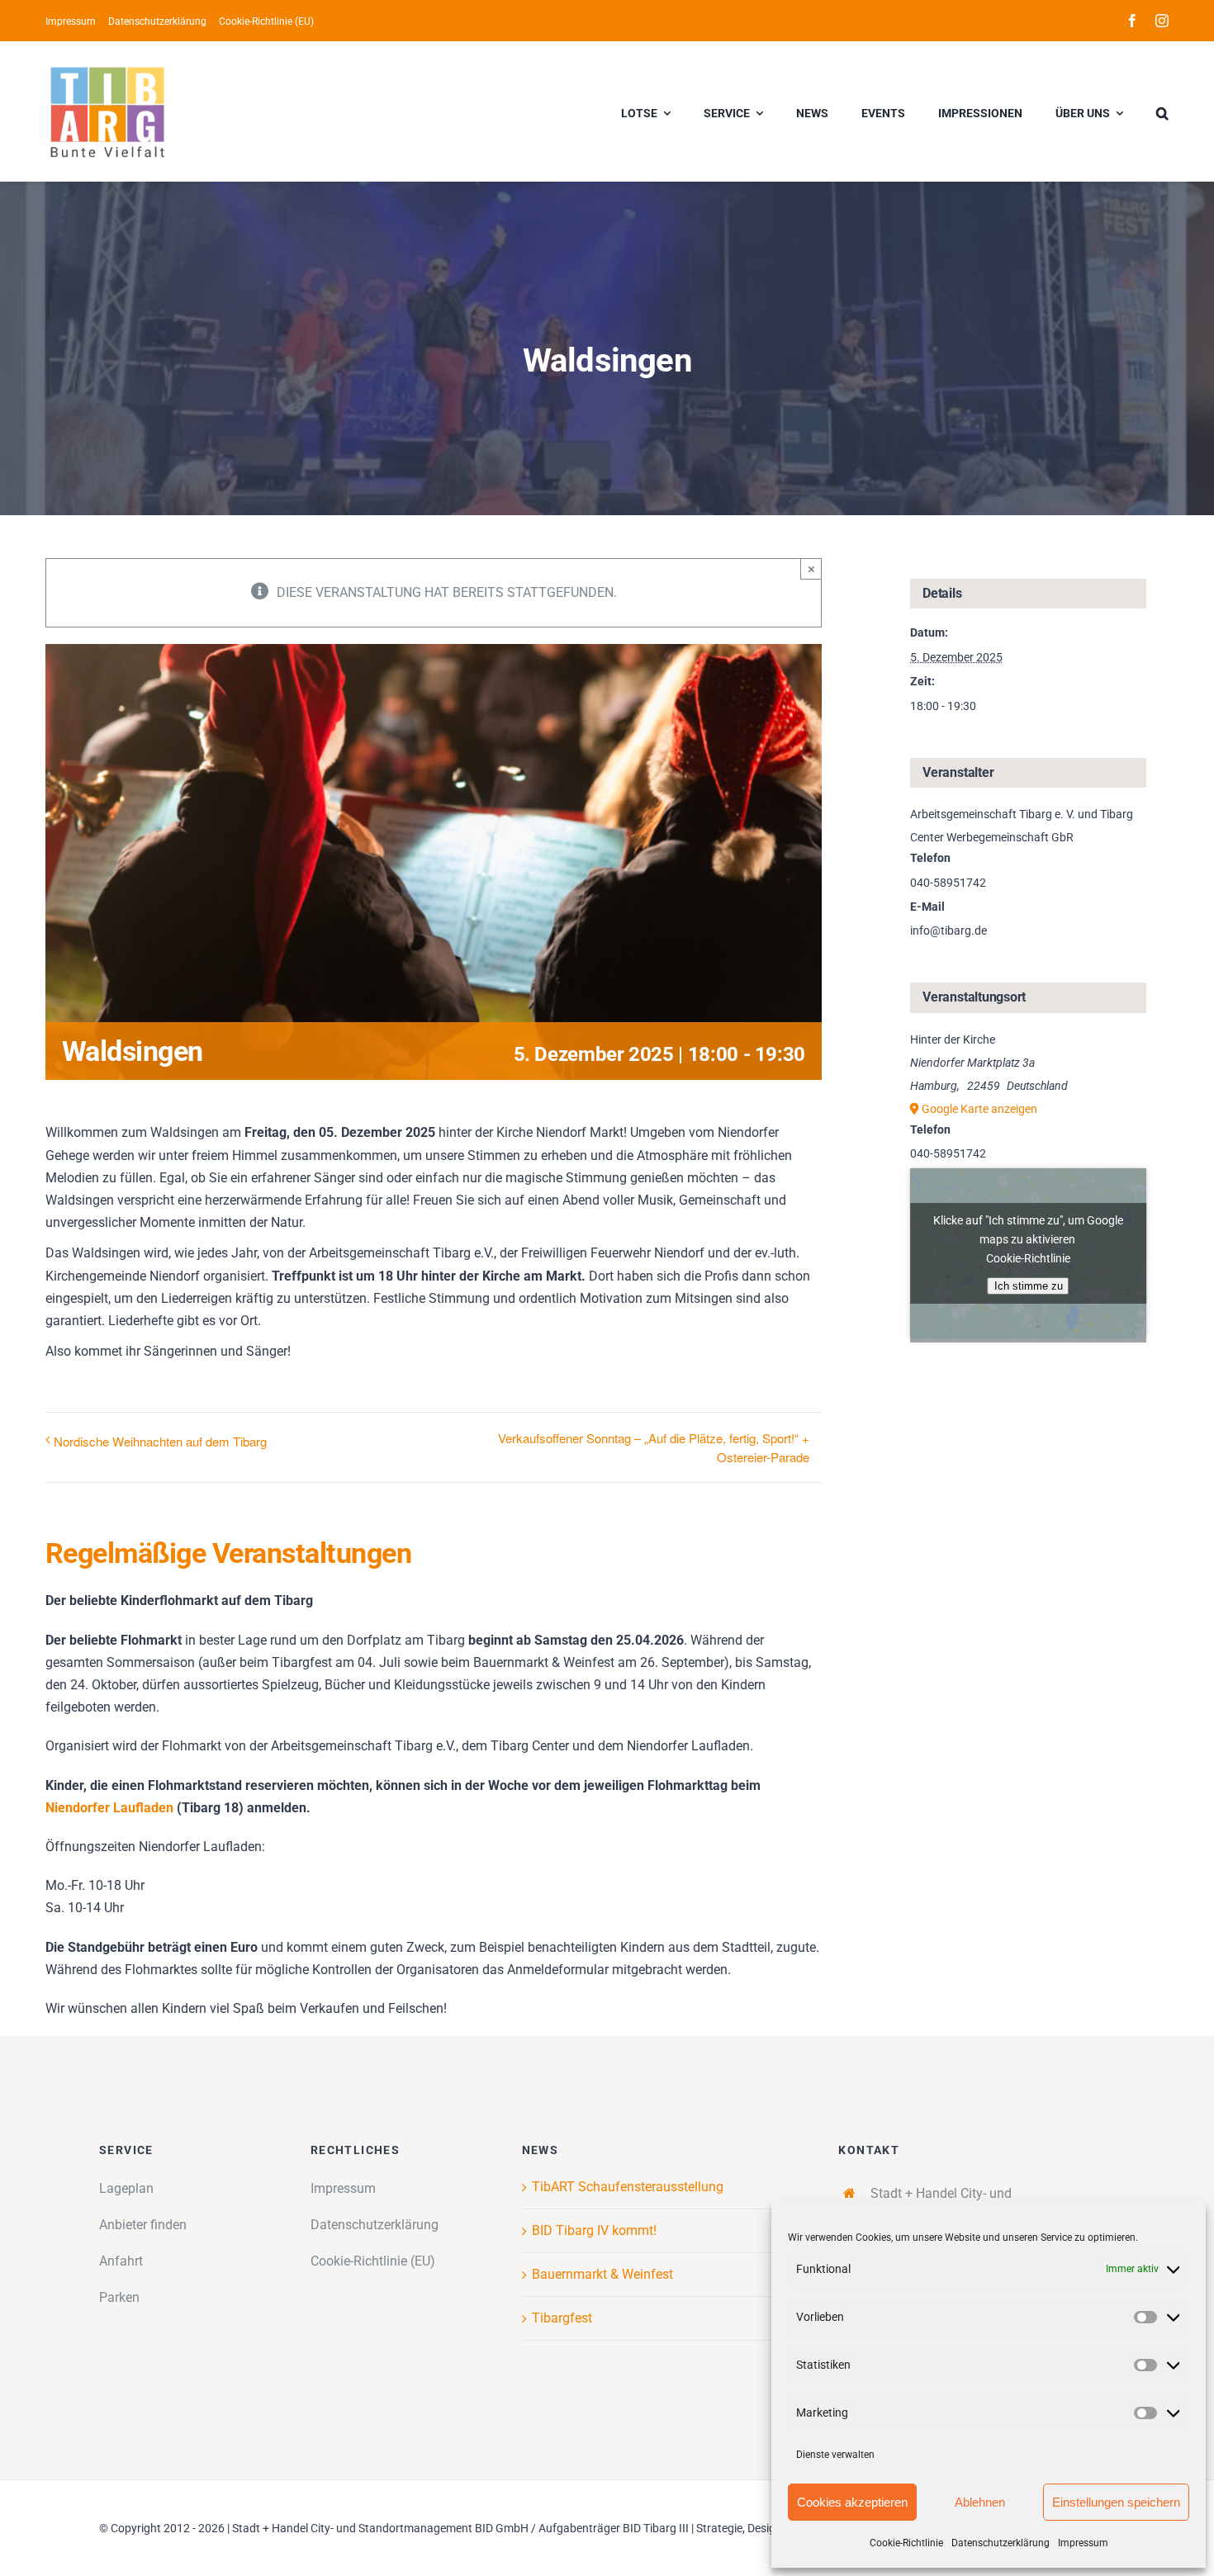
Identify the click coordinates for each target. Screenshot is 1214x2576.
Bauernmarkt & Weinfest (602, 2274)
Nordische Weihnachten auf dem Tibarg (160, 1441)
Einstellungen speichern (1116, 2502)
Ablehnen (980, 2502)
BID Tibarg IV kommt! (594, 2230)
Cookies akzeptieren (852, 2502)
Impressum (1083, 2543)
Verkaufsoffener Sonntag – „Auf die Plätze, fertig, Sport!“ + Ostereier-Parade (654, 1447)
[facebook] (1132, 21)
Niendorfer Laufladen (109, 1808)
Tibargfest (562, 2318)
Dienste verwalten (835, 2455)
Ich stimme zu (1029, 1286)
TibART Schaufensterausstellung (628, 2187)
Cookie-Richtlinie (906, 2543)
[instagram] (1162, 21)
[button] (1162, 111)
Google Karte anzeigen (979, 1109)
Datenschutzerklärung (1001, 2543)
